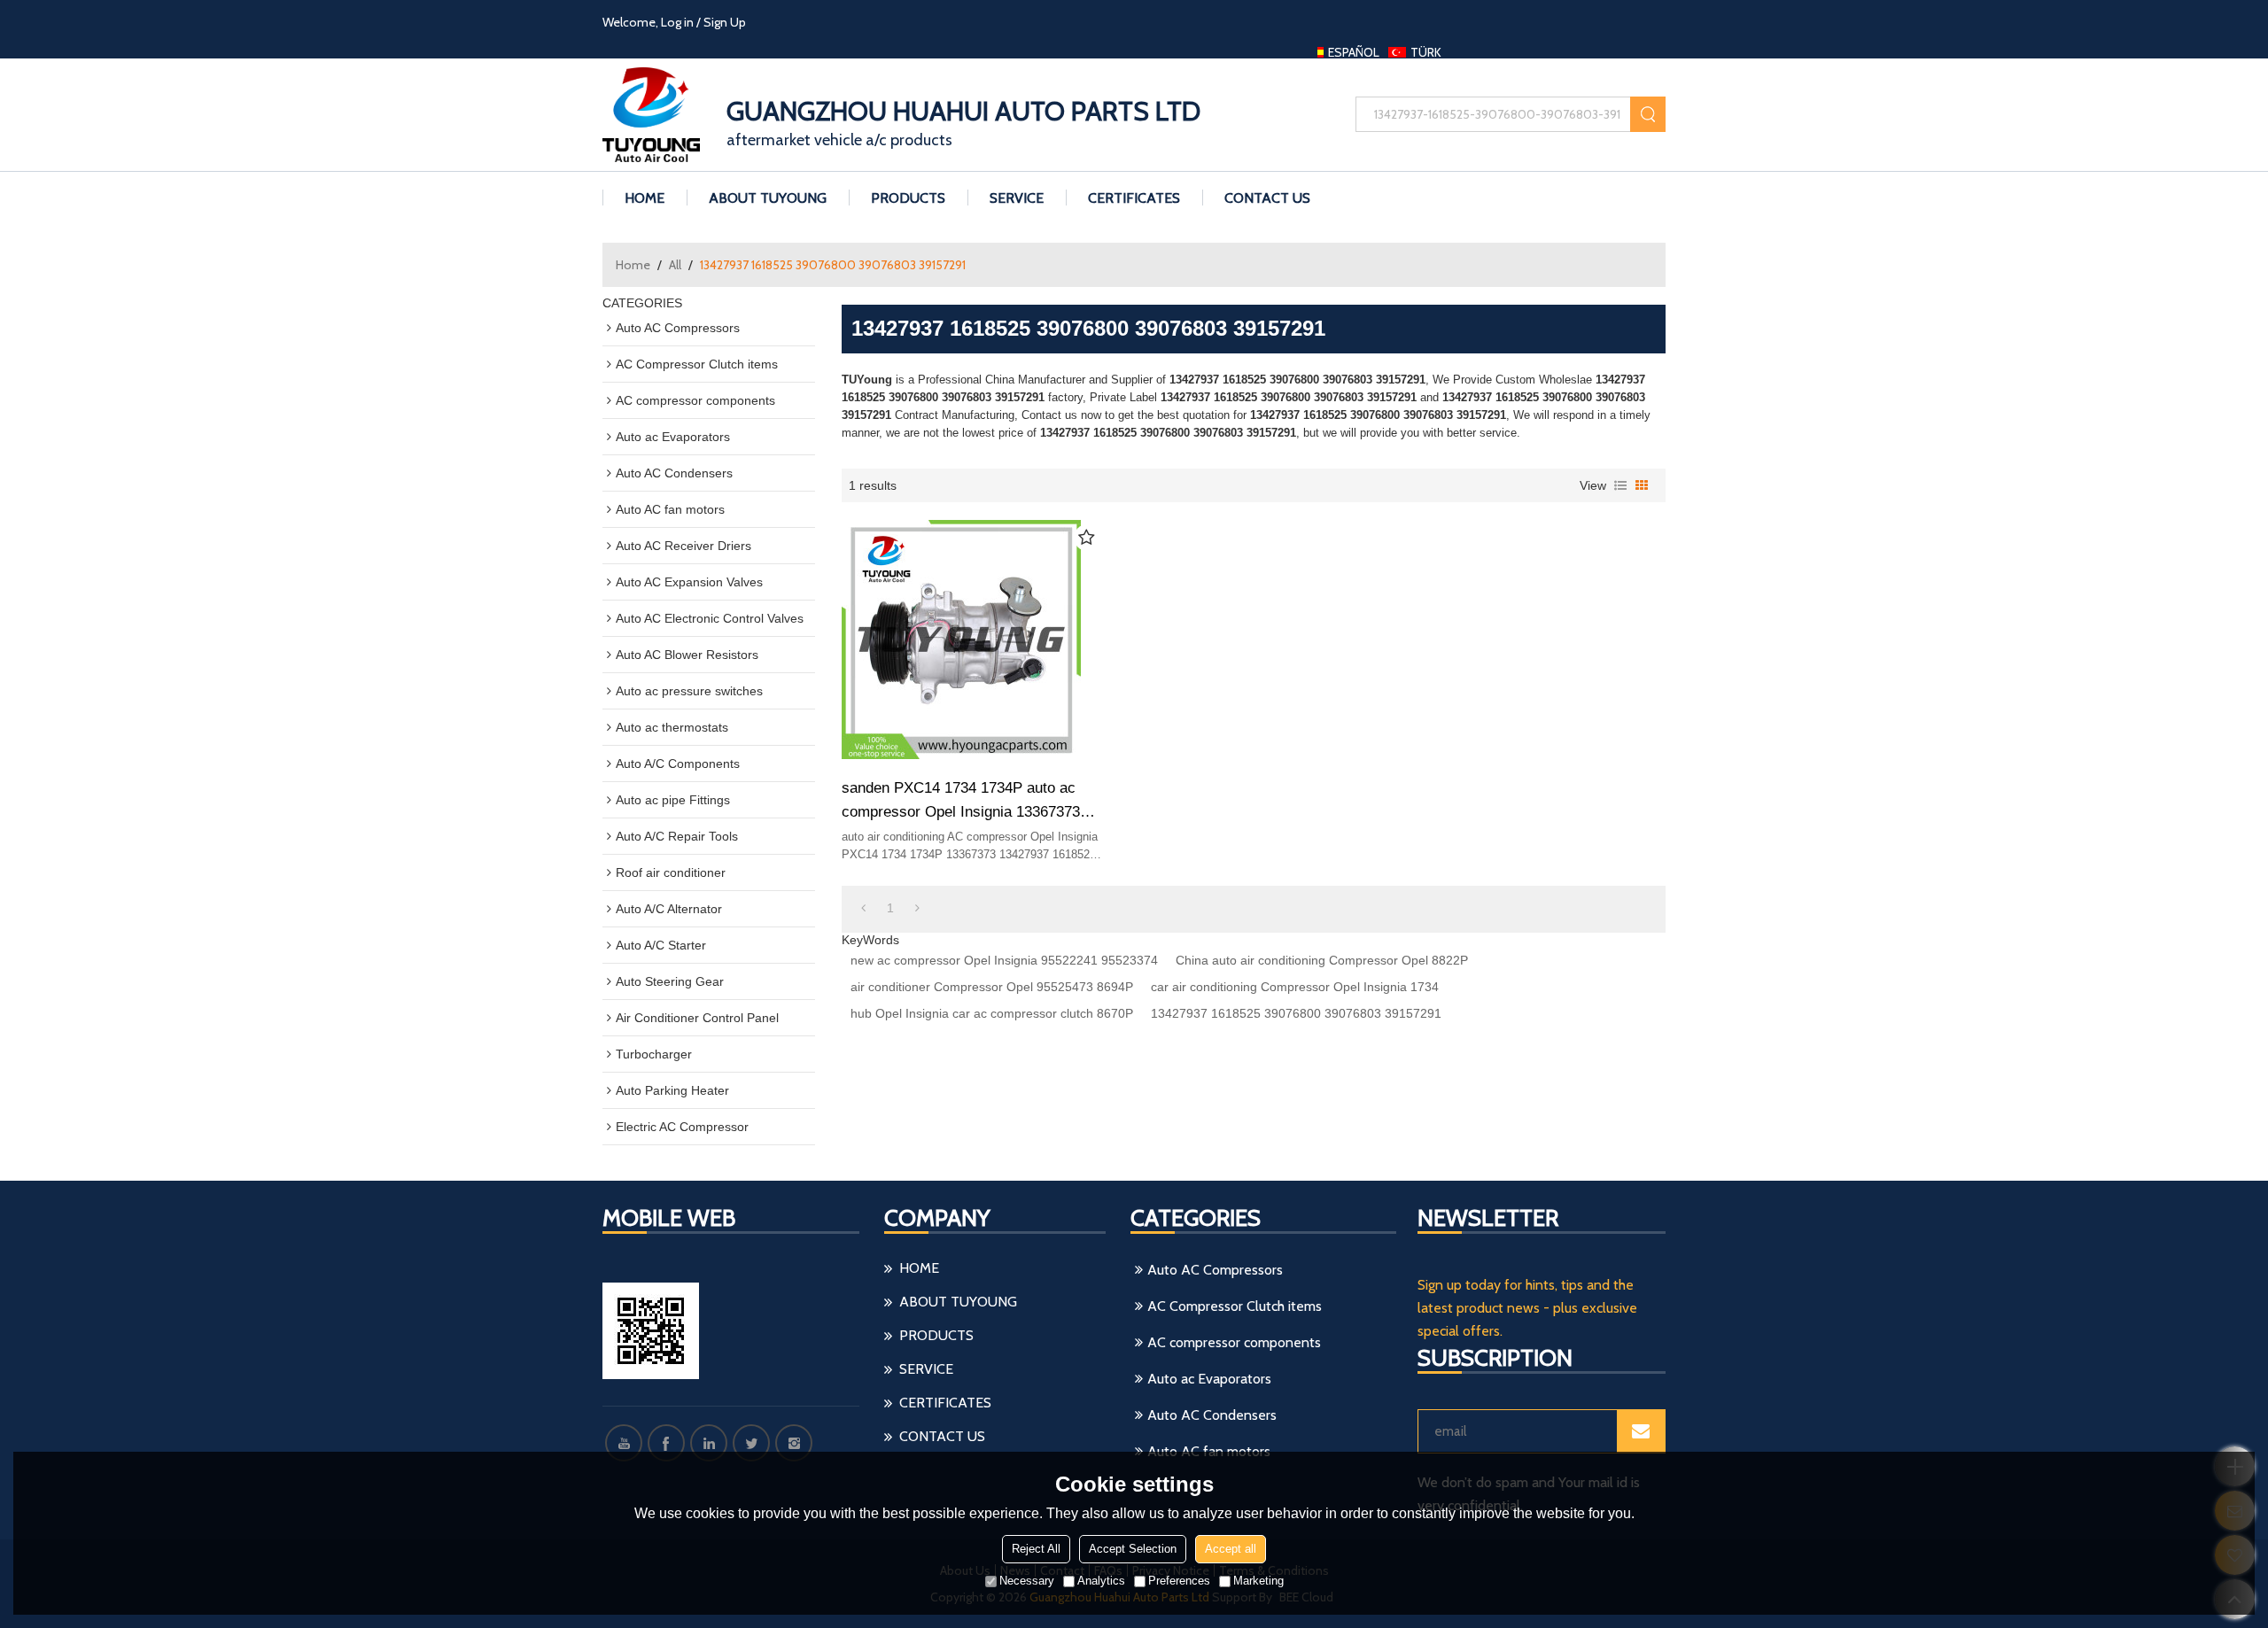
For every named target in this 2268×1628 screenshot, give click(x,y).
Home (633, 265)
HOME (645, 198)
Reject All (1036, 1549)
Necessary (1027, 1581)
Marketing (1258, 1581)
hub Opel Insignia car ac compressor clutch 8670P (992, 1013)
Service (1017, 198)
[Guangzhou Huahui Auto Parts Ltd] (660, 115)
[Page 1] (863, 908)
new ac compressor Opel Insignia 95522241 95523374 (1004, 960)
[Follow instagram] (794, 1443)
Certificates (1134, 198)
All (675, 265)
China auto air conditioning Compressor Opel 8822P (1322, 960)
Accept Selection (1133, 1549)
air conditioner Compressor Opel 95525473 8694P (992, 987)
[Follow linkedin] (709, 1443)
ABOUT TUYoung (768, 198)
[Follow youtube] (624, 1443)
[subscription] (1641, 1431)
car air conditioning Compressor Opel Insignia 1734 (1295, 987)
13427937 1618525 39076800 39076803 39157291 (1296, 1013)
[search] (1648, 114)
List (1620, 485)
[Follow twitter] (751, 1443)
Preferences (1179, 1581)
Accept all (1231, 1549)
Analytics (1101, 1581)
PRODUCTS (908, 198)
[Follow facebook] (666, 1443)
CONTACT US (1267, 198)
